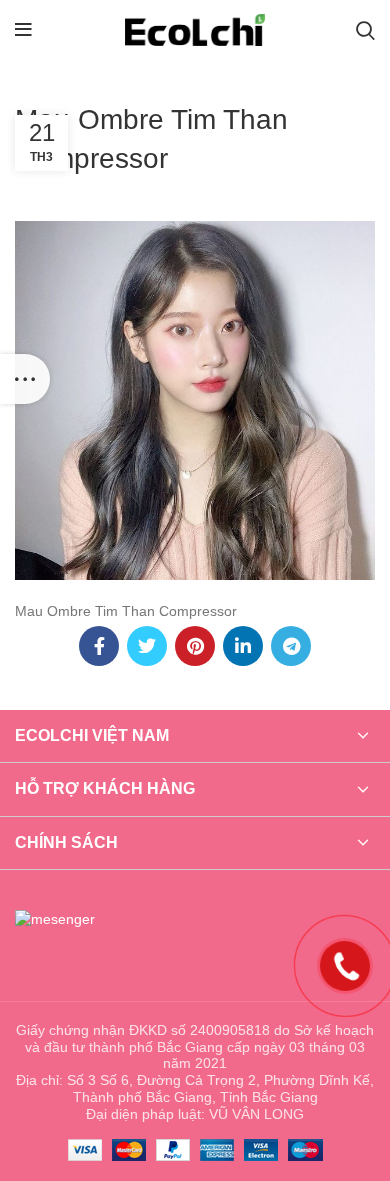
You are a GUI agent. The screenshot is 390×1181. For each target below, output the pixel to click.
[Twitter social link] (147, 646)
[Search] (365, 30)
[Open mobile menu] (23, 30)
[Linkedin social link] (243, 646)
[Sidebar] (25, 379)
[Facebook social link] (99, 646)
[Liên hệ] (344, 965)
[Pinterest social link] (195, 646)
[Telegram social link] (291, 646)
